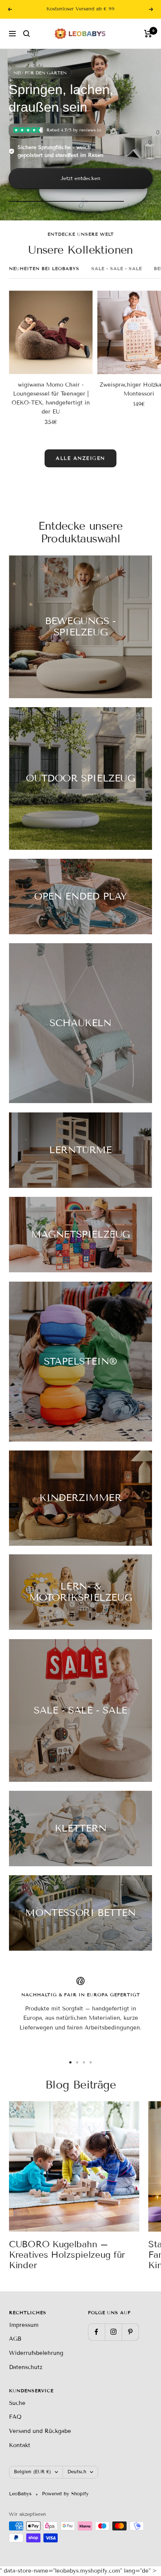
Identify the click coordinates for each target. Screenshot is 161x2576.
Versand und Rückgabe (40, 2431)
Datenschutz (26, 2367)
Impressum (24, 2325)
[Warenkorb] (148, 34)
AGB (15, 2339)
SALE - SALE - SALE (117, 268)
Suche (17, 2403)
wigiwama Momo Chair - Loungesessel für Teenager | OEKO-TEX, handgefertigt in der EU (51, 398)
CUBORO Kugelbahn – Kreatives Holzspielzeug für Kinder (67, 2255)
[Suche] (27, 34)
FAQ (15, 2417)
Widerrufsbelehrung (36, 2353)
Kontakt (20, 2445)
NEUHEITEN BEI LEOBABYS (44, 268)
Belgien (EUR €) (32, 2472)
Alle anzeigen (80, 458)
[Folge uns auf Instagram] (113, 2332)
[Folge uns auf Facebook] (96, 2332)
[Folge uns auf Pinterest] (130, 2332)
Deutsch (77, 2472)
